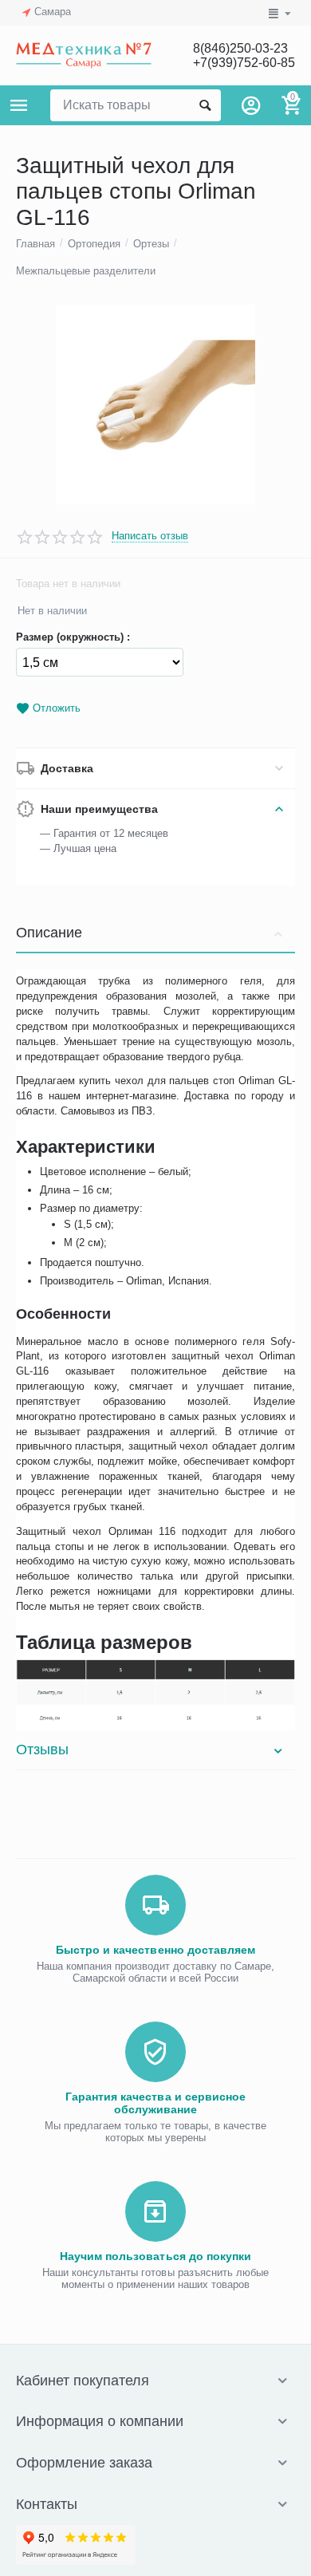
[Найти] (205, 105)
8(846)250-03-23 (240, 48)
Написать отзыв (150, 536)
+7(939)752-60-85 (244, 63)
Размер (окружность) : (73, 637)
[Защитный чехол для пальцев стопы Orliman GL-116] (155, 404)
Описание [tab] (49, 933)
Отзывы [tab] (42, 1750)
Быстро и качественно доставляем (155, 1950)
